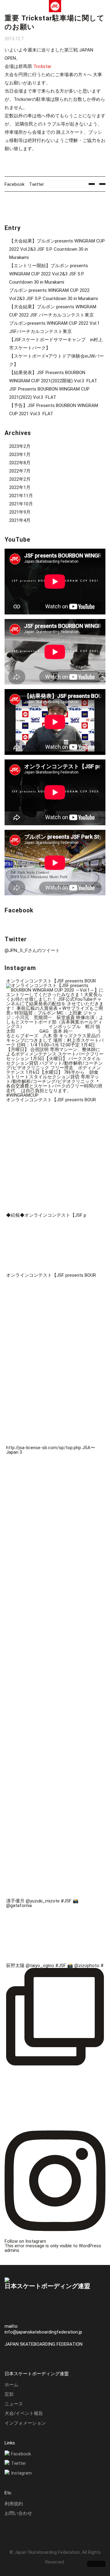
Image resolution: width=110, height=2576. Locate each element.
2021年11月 (21, 496)
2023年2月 (20, 446)
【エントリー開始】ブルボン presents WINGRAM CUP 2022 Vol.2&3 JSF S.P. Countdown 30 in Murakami (49, 274)
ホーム (11, 2385)
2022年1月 (20, 487)
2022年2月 (20, 479)
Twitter (37, 184)
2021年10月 (21, 504)
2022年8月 (20, 463)
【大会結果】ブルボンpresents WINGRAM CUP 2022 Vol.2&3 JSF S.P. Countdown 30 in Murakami (57, 249)
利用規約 (14, 2504)
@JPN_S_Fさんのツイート (32, 950)
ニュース (14, 2404)
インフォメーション (25, 2423)
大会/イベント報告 (24, 2413)
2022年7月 (20, 471)
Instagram (21, 2473)
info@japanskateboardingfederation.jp (43, 2332)
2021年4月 (20, 520)
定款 (9, 2394)
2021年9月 (20, 512)
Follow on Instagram (25, 2241)
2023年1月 (20, 455)
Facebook (15, 184)
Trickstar (42, 66)
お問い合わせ (18, 2513)
